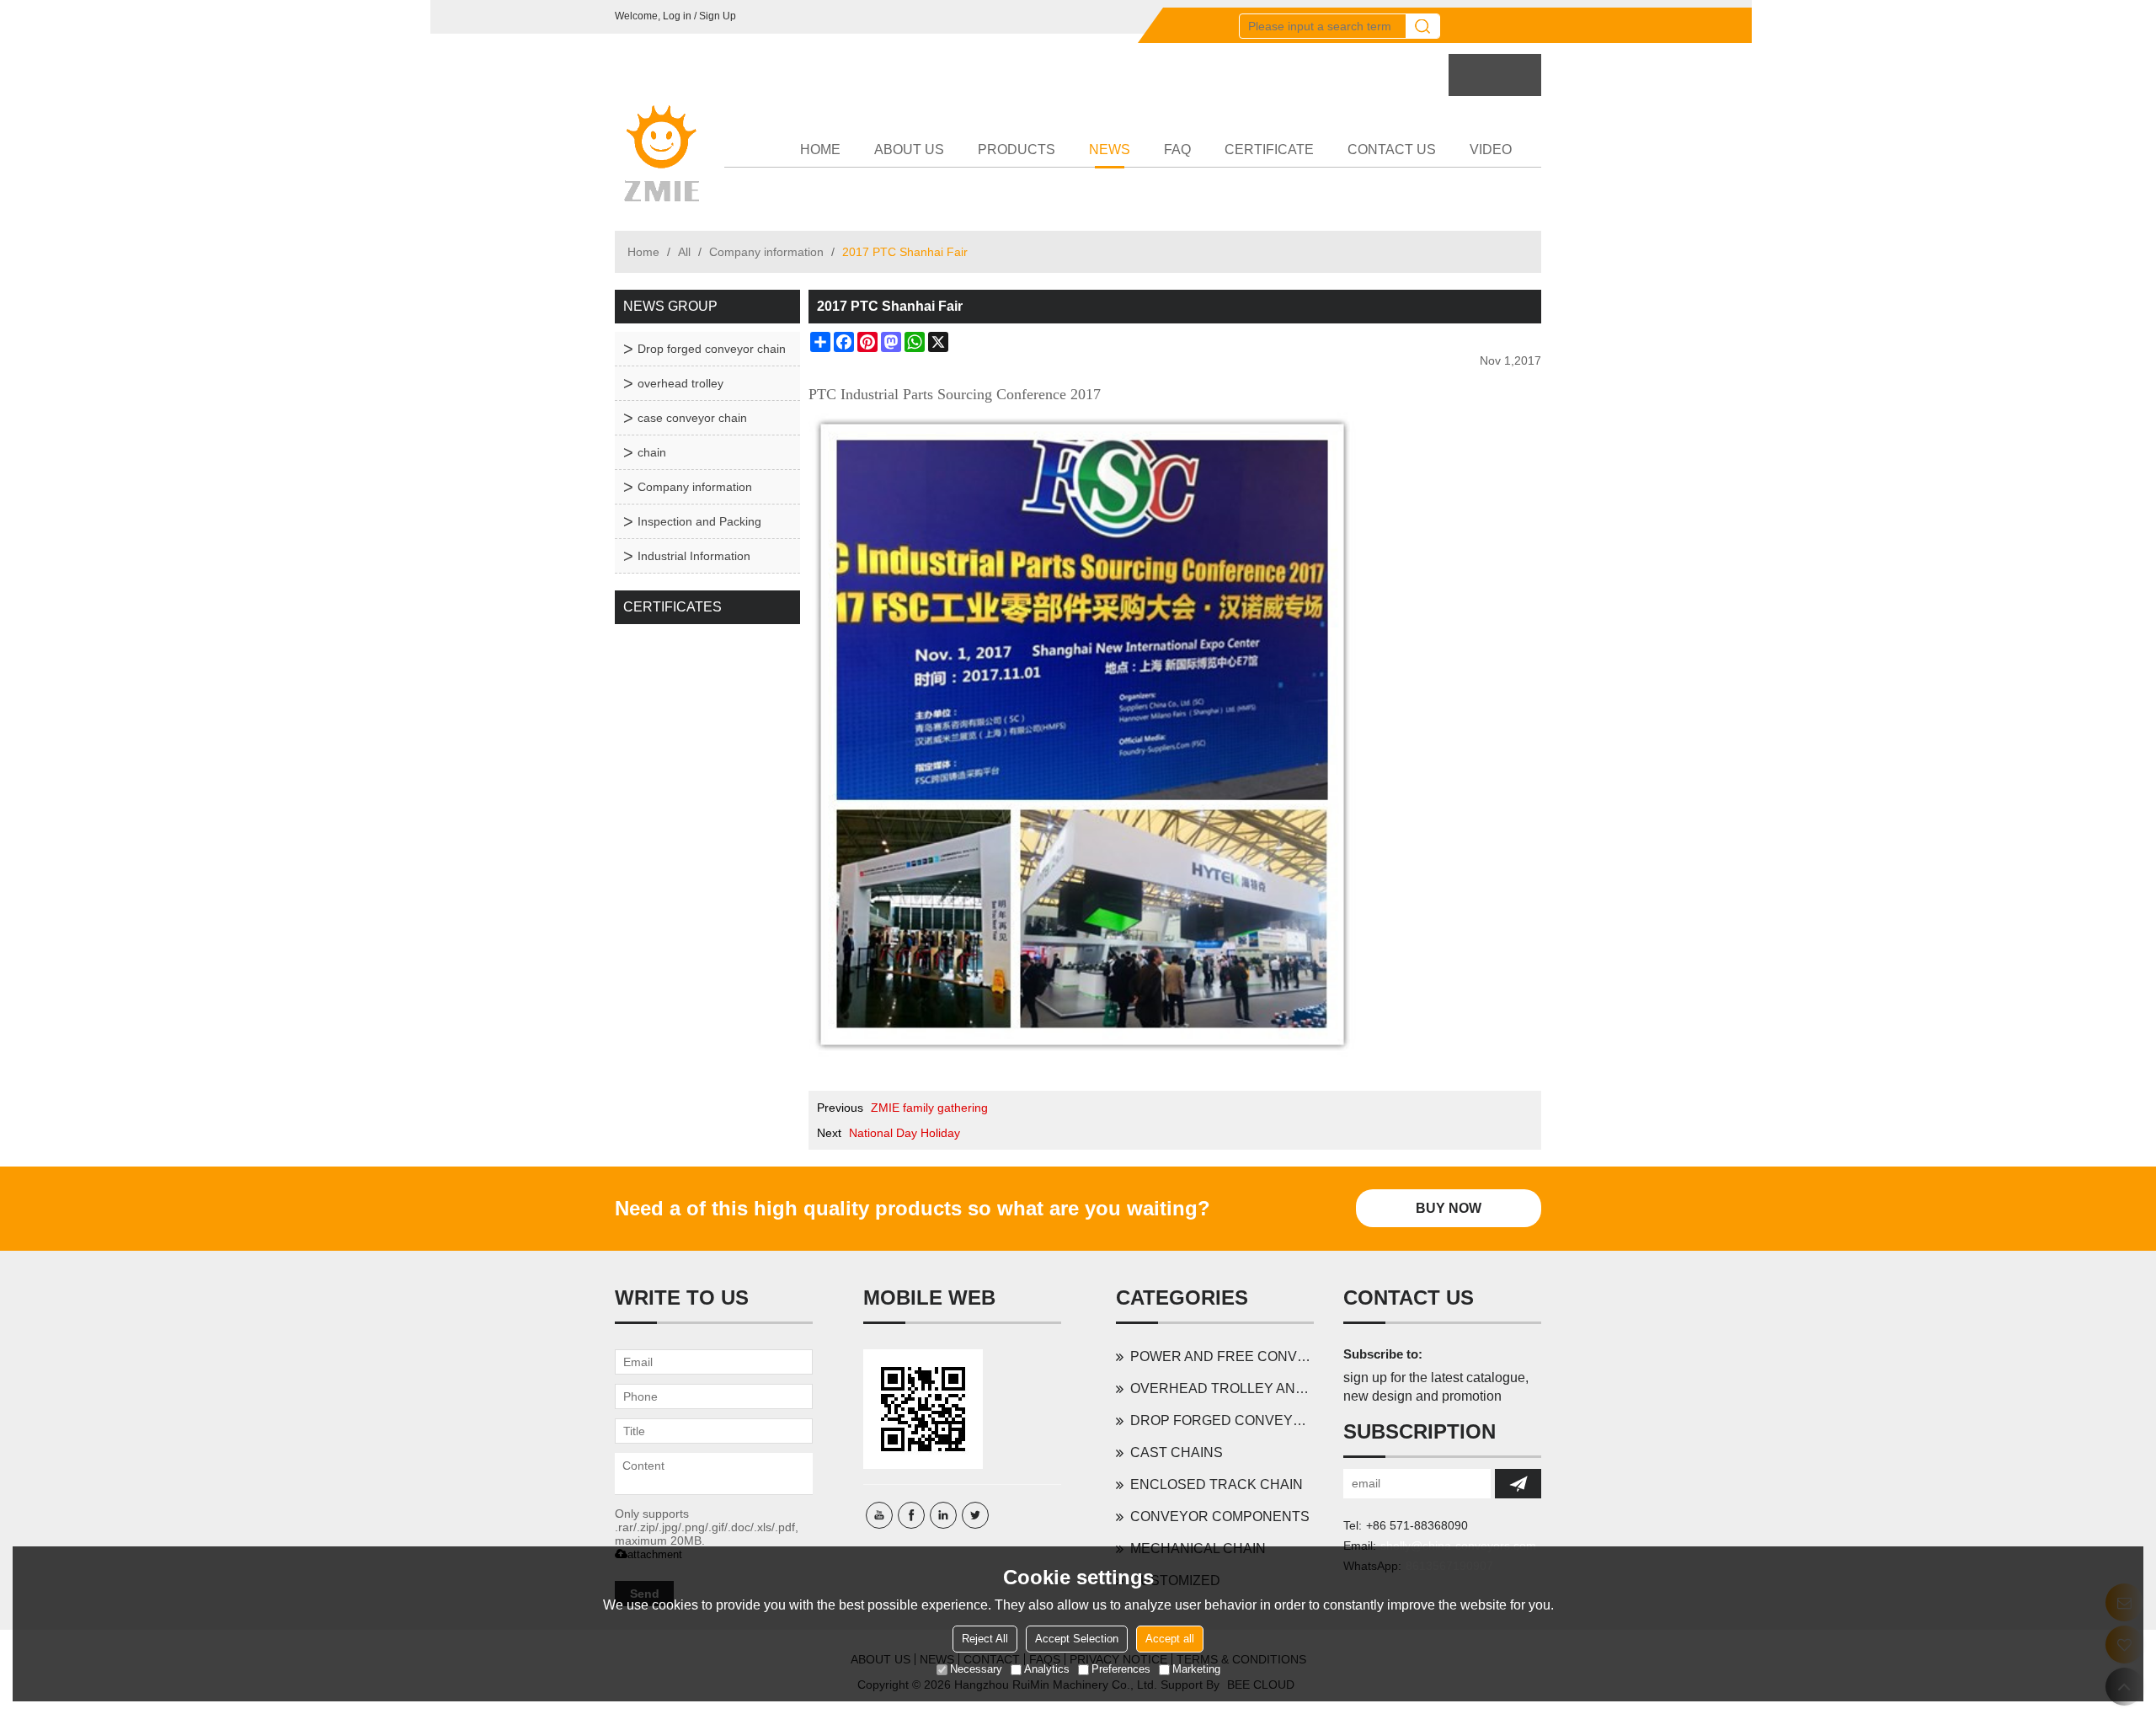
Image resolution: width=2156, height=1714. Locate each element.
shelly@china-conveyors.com (1458, 1546)
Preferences (1121, 1669)
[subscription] (1518, 1484)
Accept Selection (1077, 1639)
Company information (766, 252)
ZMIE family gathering (929, 1108)
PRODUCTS (1017, 150)
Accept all (1170, 1639)
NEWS (1110, 150)
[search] (1422, 26)
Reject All (985, 1639)
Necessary (976, 1669)
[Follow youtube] (879, 1515)
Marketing (1196, 1669)
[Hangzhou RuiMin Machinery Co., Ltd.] (661, 155)
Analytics (1047, 1669)
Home (643, 252)
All (684, 252)
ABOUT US (909, 150)
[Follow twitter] (975, 1515)
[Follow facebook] (911, 1515)
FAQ (1177, 150)
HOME (820, 150)
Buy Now (1449, 1208)
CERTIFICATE (1269, 150)
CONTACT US (1392, 150)
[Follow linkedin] (943, 1515)
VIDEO (1491, 150)
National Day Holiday (905, 1133)
